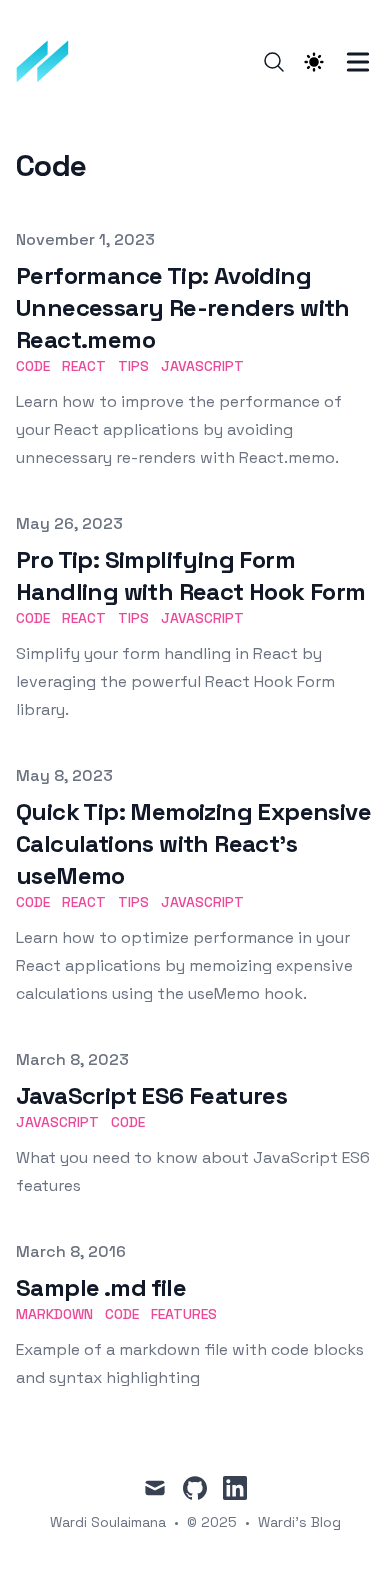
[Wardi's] (49, 62)
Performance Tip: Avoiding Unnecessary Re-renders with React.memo (183, 307)
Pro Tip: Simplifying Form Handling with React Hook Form (191, 575)
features (184, 1314)
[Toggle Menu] (358, 62)
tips (133, 366)
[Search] (274, 62)
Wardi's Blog (299, 1522)
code (33, 366)
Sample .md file (101, 1287)
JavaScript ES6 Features (151, 1095)
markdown (54, 1314)
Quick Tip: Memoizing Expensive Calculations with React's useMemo (193, 843)
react (84, 366)
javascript (202, 366)
